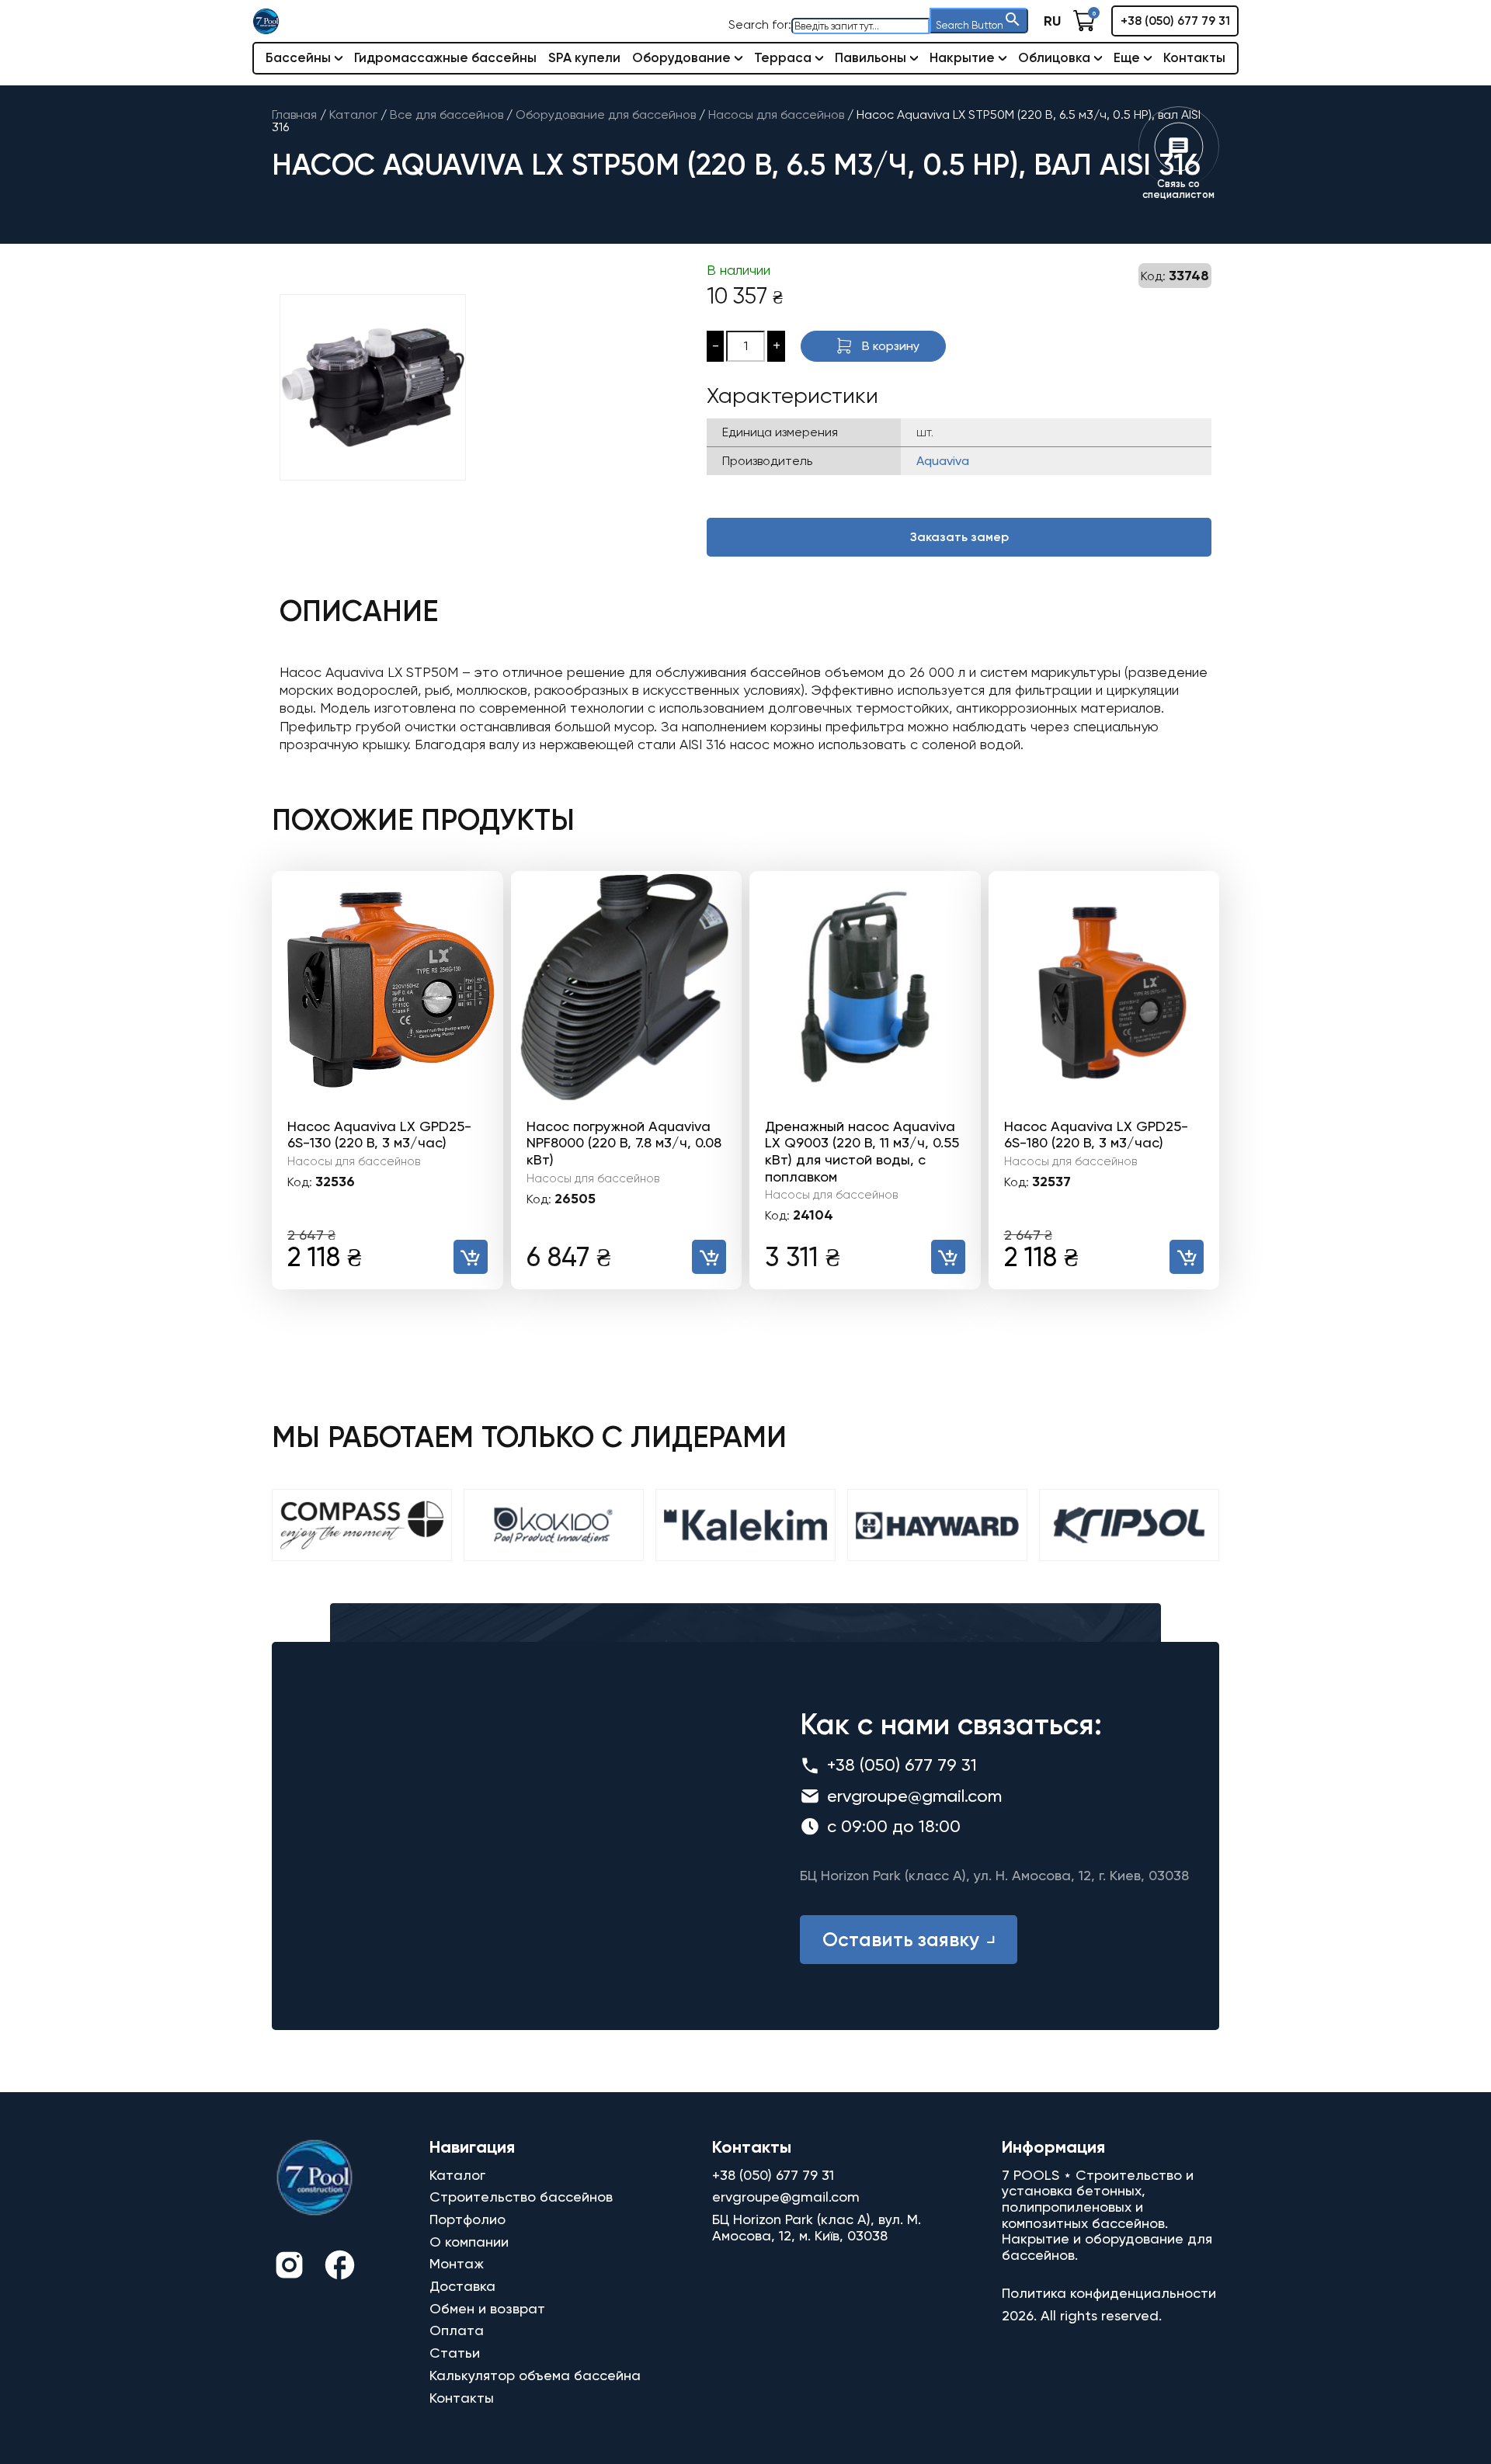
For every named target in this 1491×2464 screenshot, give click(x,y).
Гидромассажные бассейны (445, 57)
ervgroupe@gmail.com (914, 1796)
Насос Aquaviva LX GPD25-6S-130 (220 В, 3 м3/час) (379, 1135)
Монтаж (457, 2263)
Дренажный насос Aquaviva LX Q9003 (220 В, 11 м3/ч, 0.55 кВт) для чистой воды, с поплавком (862, 1151)
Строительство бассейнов (521, 2197)
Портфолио (467, 2219)
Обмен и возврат (487, 2308)
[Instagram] (289, 2267)
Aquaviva (943, 461)
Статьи (455, 2353)
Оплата (457, 2330)
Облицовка (1054, 57)
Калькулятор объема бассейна (535, 2375)
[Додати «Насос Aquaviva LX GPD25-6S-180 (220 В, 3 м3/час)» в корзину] (1187, 1257)
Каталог (457, 2175)
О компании (469, 2242)
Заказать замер (959, 537)
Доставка (462, 2286)
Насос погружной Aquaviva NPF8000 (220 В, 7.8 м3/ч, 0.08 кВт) (624, 1143)
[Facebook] (340, 2267)
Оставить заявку (901, 1940)
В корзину (891, 346)
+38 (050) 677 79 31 (1175, 21)
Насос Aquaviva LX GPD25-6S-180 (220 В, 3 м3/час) (1096, 1135)
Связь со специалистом (1178, 189)
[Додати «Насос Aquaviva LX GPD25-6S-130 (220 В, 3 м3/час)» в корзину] (471, 1257)
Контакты (1194, 57)
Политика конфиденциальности (1109, 2293)
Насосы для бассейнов (354, 1161)
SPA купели (584, 57)
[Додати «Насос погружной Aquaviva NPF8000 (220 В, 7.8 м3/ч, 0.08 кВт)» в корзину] (709, 1257)
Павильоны (871, 57)
